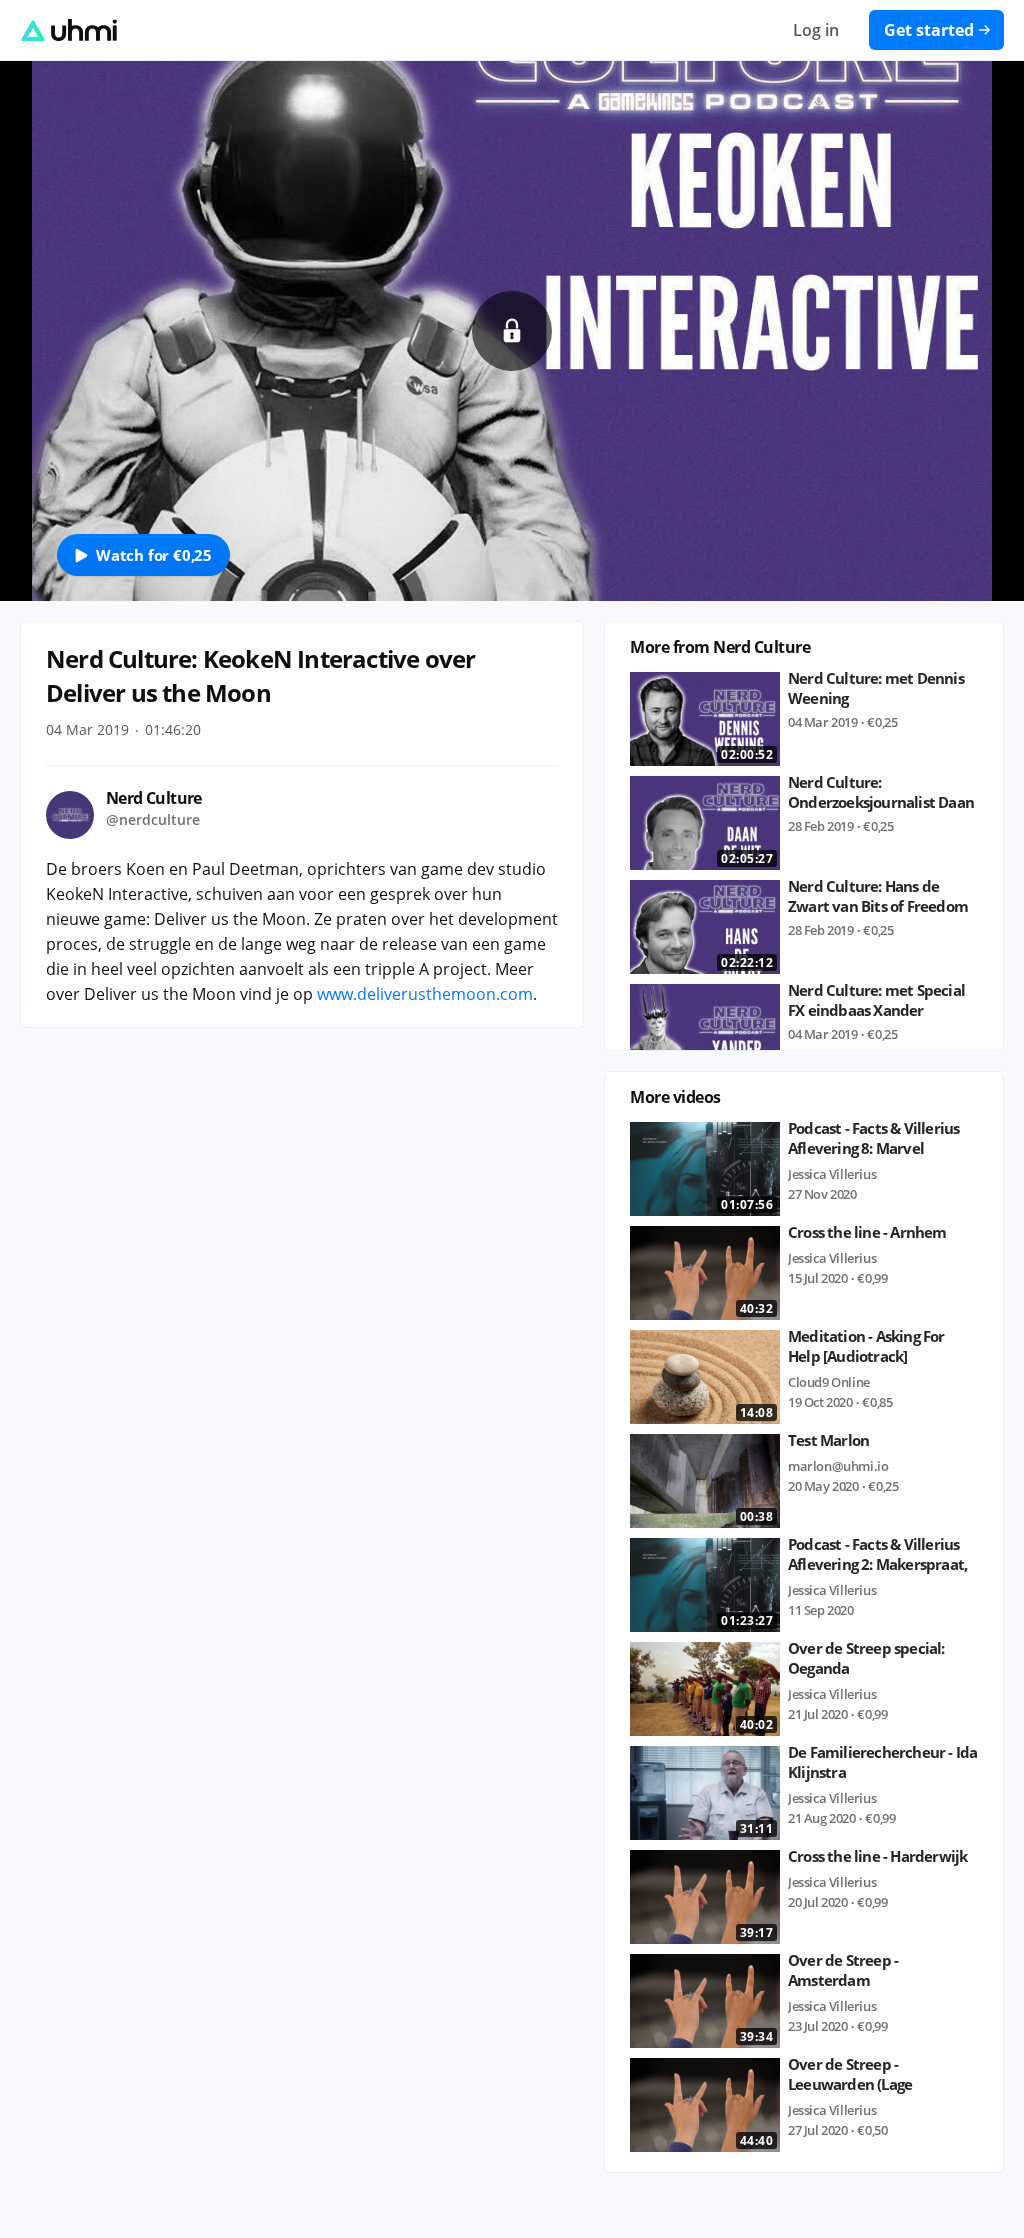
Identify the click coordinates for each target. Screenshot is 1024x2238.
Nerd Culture (154, 798)
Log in (816, 30)
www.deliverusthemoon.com (425, 994)
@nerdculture (153, 819)
